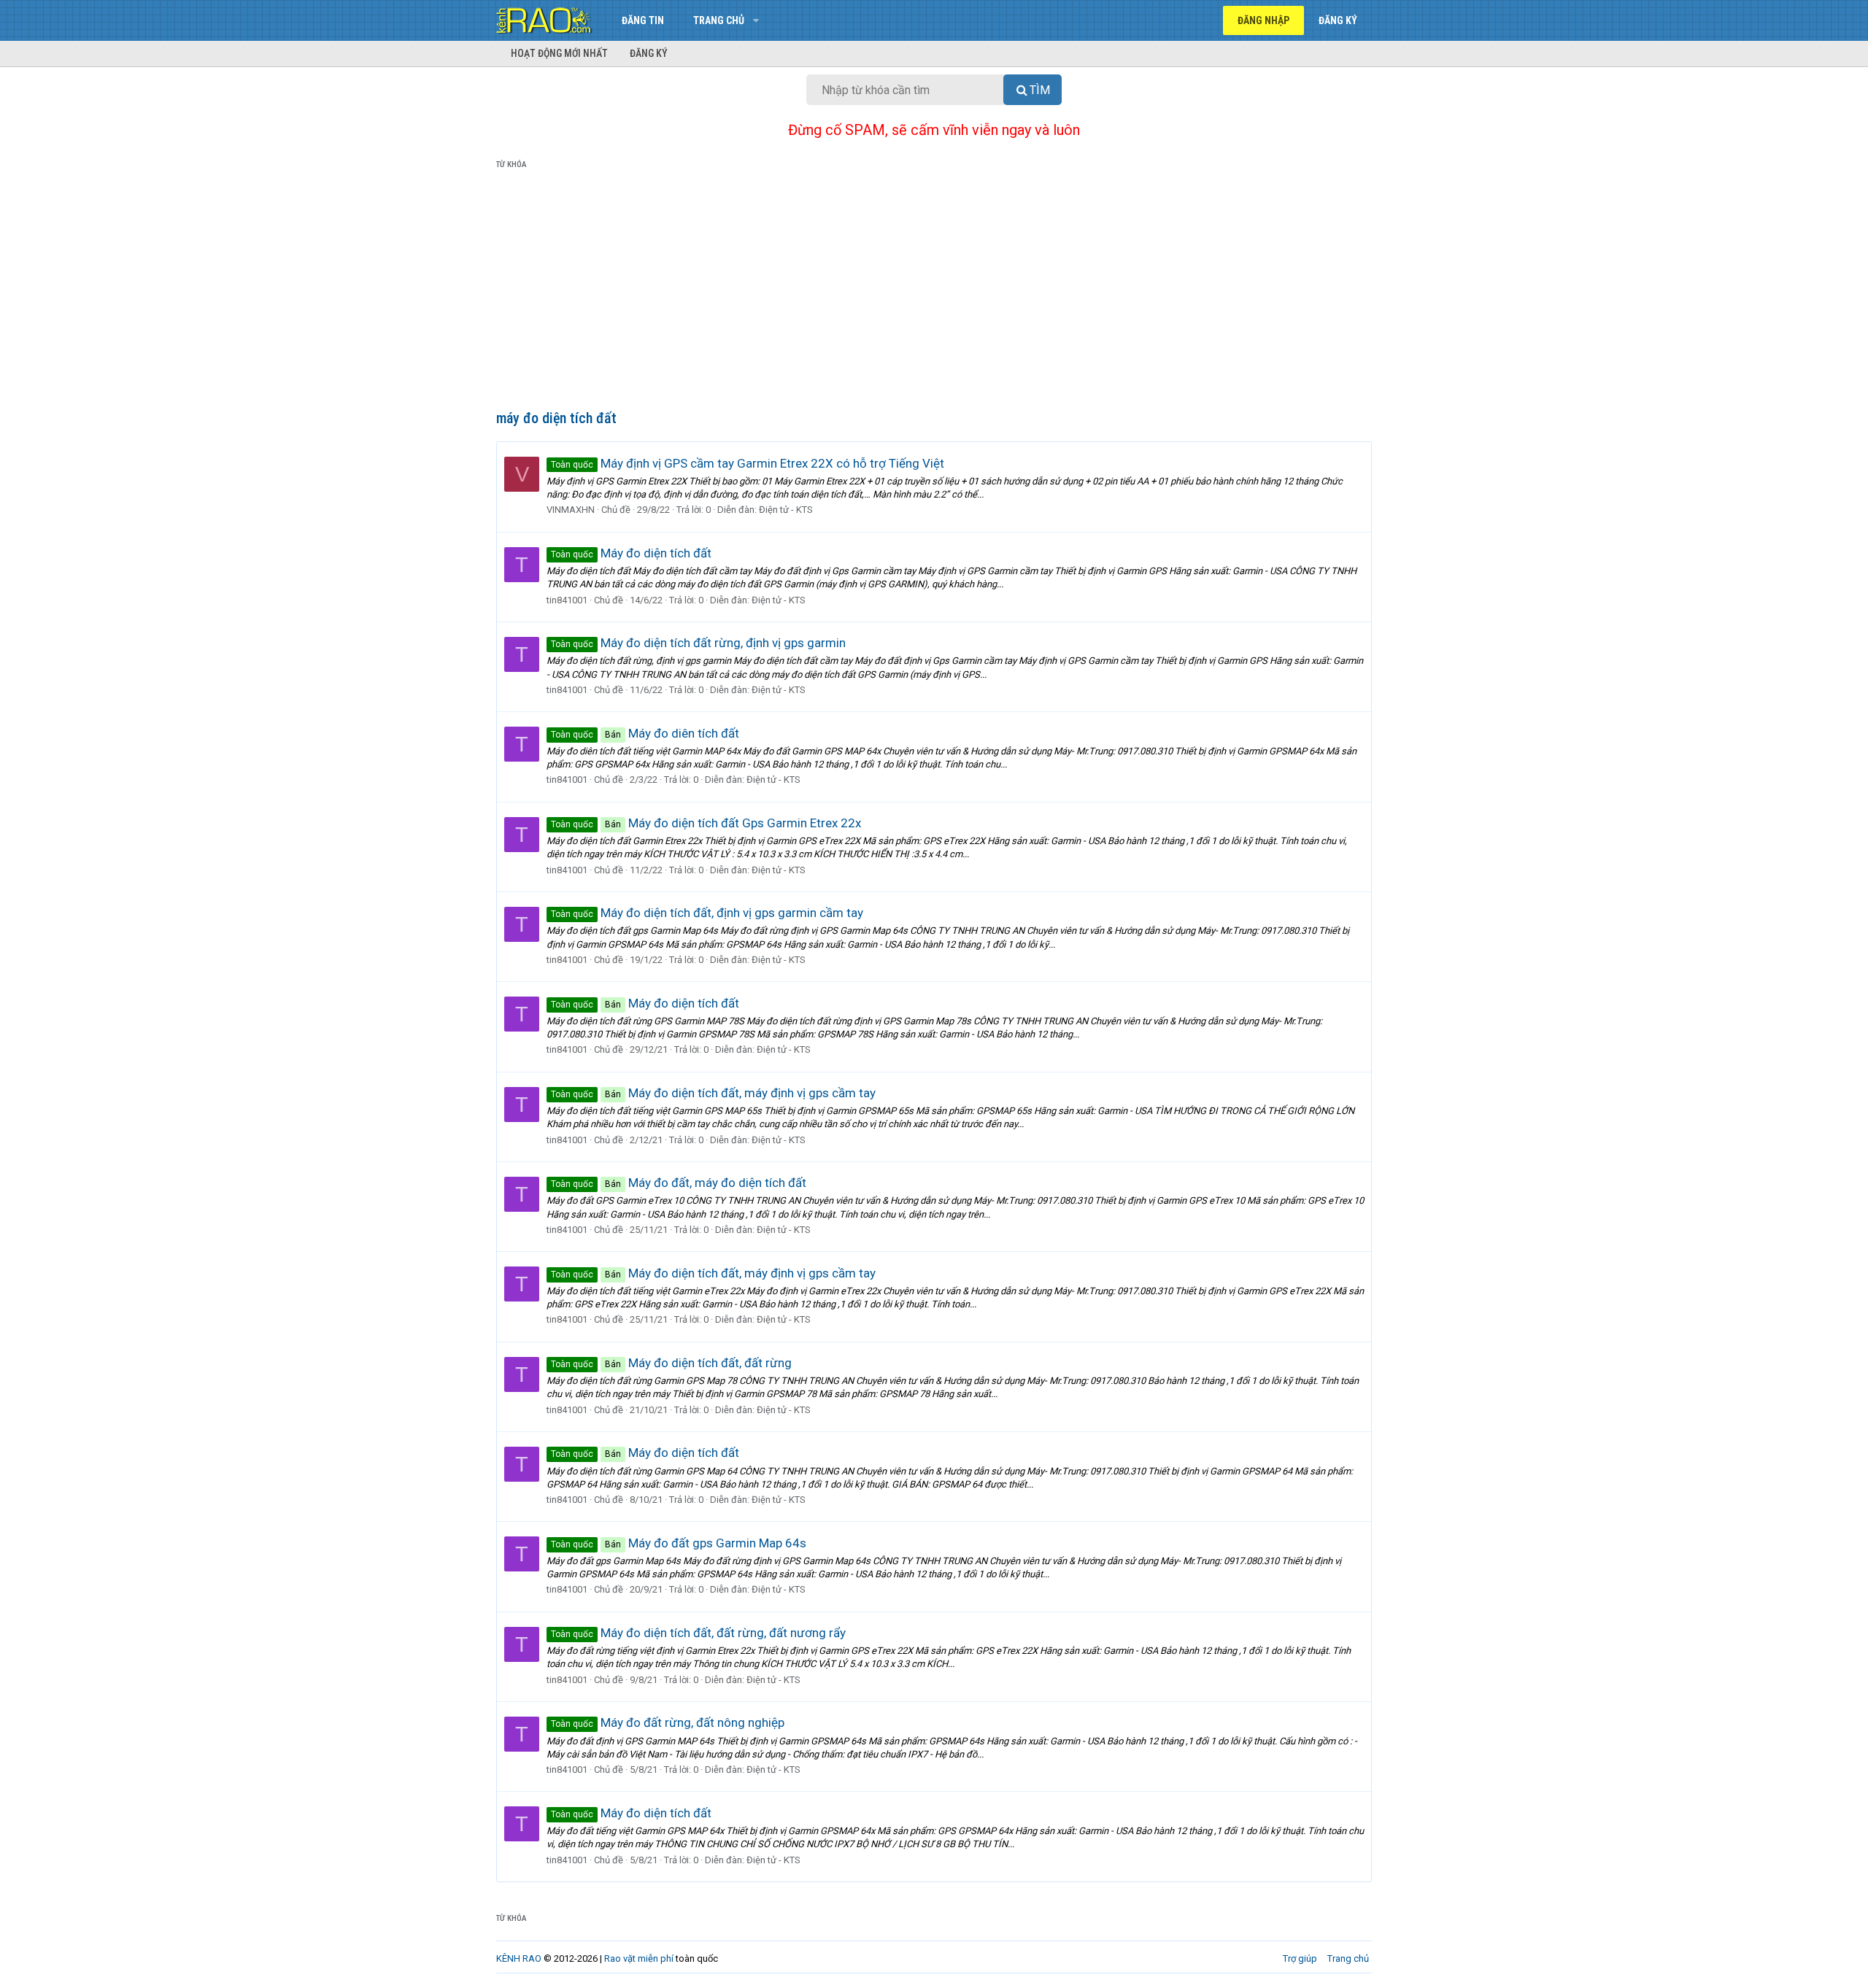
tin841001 (567, 600)
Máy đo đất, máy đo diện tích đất (679, 1183)
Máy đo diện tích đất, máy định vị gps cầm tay (713, 1093)
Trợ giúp (1300, 1958)
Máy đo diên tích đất (645, 733)
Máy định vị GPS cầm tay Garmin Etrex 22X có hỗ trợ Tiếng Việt (748, 463)
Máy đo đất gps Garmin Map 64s (679, 1543)
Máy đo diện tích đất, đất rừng (671, 1363)
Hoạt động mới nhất (559, 53)
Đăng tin (643, 20)
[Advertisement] (934, 293)
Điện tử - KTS (786, 510)
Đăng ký (649, 53)
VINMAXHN (571, 510)
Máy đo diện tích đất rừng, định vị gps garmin (698, 643)
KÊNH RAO (519, 1958)
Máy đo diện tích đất (631, 553)
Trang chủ (719, 20)
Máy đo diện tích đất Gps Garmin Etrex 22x (706, 823)
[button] (756, 20)
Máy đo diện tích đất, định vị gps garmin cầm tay (707, 913)
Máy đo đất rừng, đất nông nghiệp (668, 1722)
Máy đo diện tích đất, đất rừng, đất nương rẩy (698, 1633)
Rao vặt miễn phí (639, 1958)
